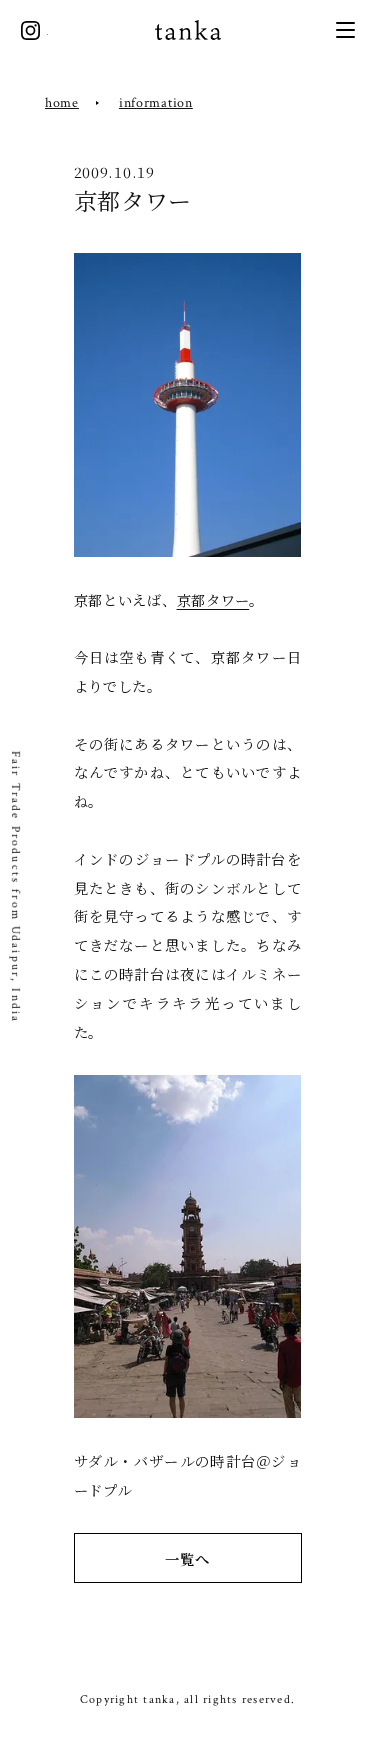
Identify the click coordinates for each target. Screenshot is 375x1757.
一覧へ (187, 1558)
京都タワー (213, 599)
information (156, 102)
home (62, 102)
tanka (188, 30)
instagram (30, 30)
